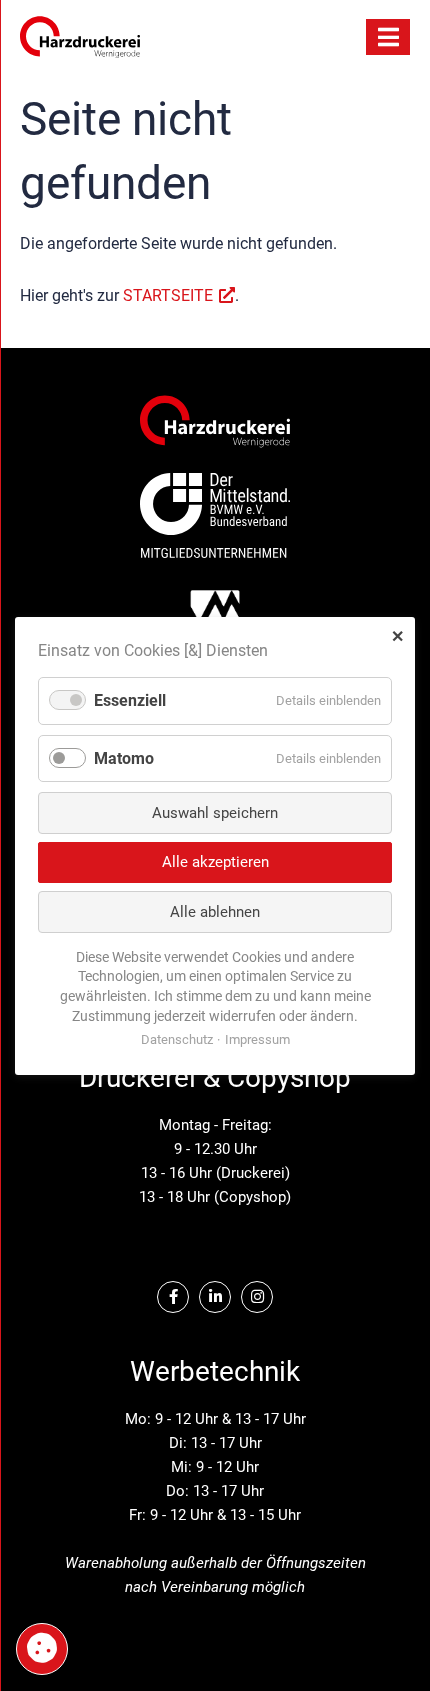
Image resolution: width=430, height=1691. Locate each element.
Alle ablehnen (215, 911)
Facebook (173, 1297)
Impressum (257, 1039)
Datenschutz (177, 1039)
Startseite (168, 295)
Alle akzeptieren (215, 862)
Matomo (124, 757)
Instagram (257, 1297)
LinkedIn (215, 1297)
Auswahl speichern (215, 812)
